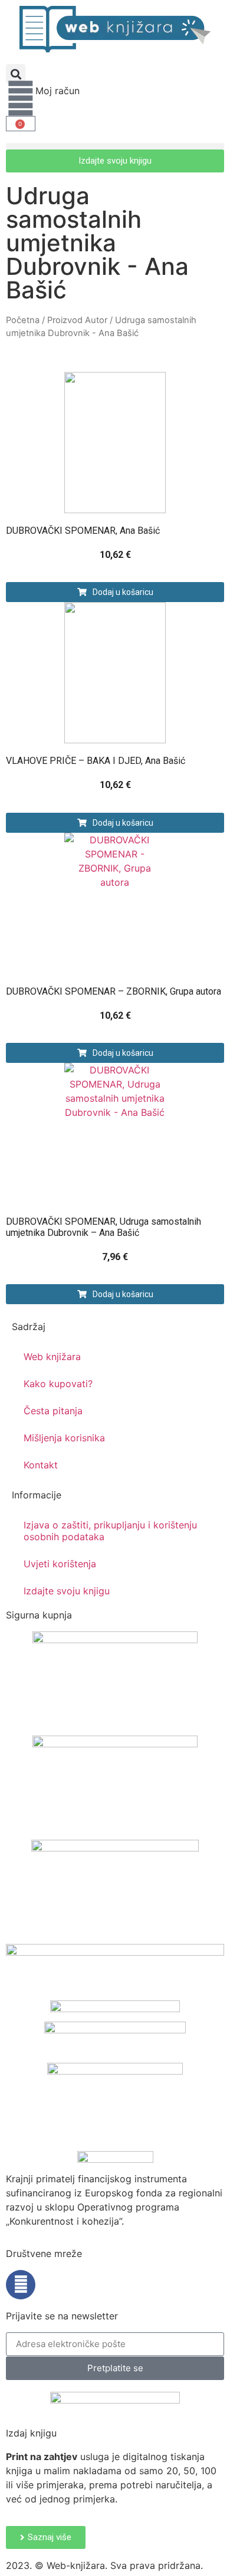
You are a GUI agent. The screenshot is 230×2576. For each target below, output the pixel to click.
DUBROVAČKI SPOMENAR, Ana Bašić (83, 531)
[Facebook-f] (21, 2285)
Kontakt (41, 1465)
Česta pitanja (53, 1411)
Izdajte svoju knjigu (67, 1591)
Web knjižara (52, 1357)
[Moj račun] (21, 98)
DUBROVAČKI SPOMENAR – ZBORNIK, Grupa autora (114, 991)
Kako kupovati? (58, 1384)
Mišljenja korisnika (64, 1438)
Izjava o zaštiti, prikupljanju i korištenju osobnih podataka (110, 1531)
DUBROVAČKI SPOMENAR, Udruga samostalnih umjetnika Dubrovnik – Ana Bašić (103, 1227)
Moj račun (57, 91)
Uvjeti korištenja (60, 1564)
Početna (23, 320)
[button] (16, 74)
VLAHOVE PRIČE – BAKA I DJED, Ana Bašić (96, 761)
